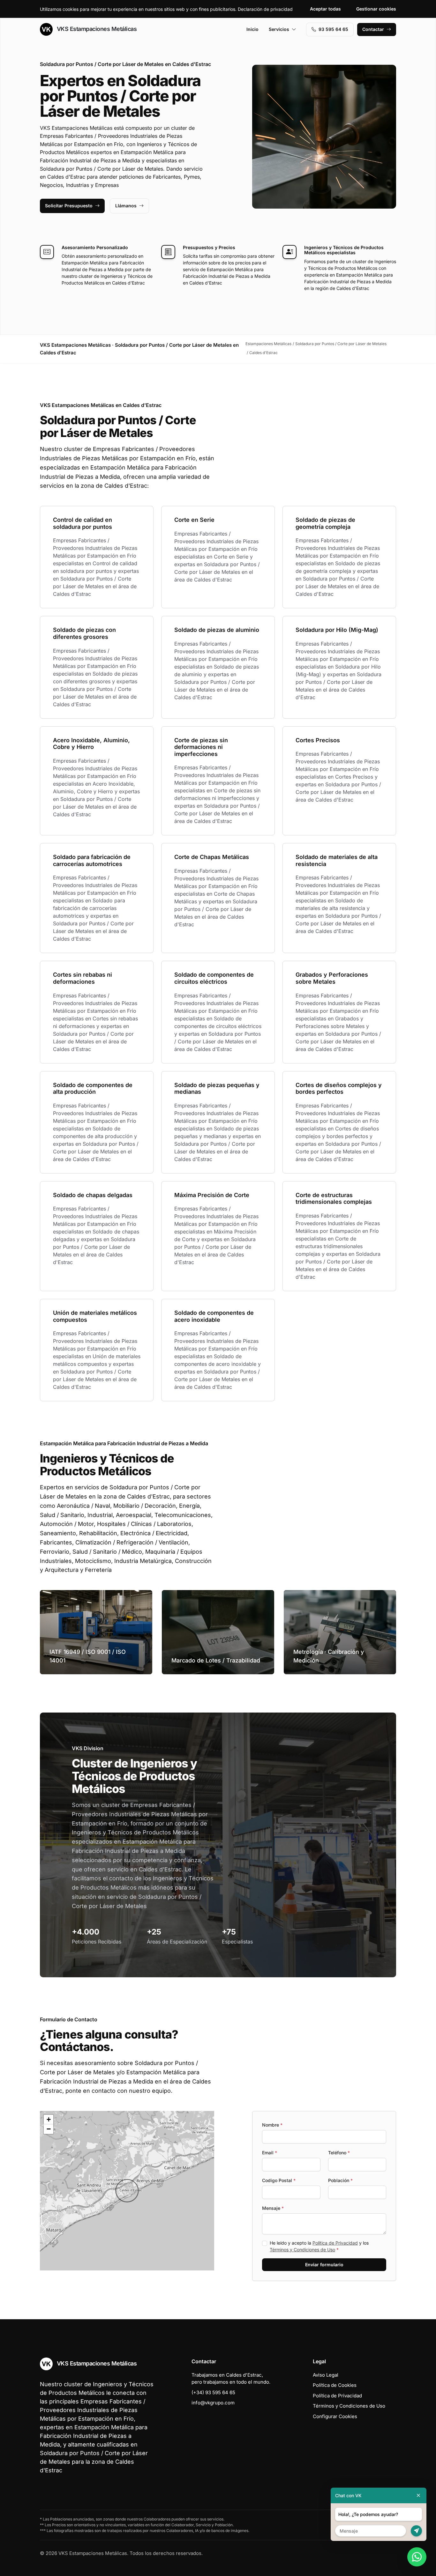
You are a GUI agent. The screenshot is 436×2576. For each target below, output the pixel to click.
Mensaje (273, 2208)
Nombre (272, 2125)
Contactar (373, 29)
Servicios (279, 29)
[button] (127, 2191)
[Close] (418, 2495)
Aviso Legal (326, 2375)
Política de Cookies (335, 2385)
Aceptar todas (325, 9)
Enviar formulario (324, 2265)
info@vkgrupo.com (213, 2403)
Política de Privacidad (335, 2243)
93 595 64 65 (333, 29)
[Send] (416, 2531)
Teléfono (339, 2153)
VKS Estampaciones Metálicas (96, 29)
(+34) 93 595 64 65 (213, 2392)
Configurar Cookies (335, 2416)
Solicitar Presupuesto (69, 206)
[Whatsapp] (417, 2557)
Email (270, 2153)
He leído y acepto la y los (319, 2246)
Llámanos (126, 206)
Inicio (252, 29)
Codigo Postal (279, 2180)
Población (340, 2180)
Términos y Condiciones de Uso (302, 2250)
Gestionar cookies (376, 9)
